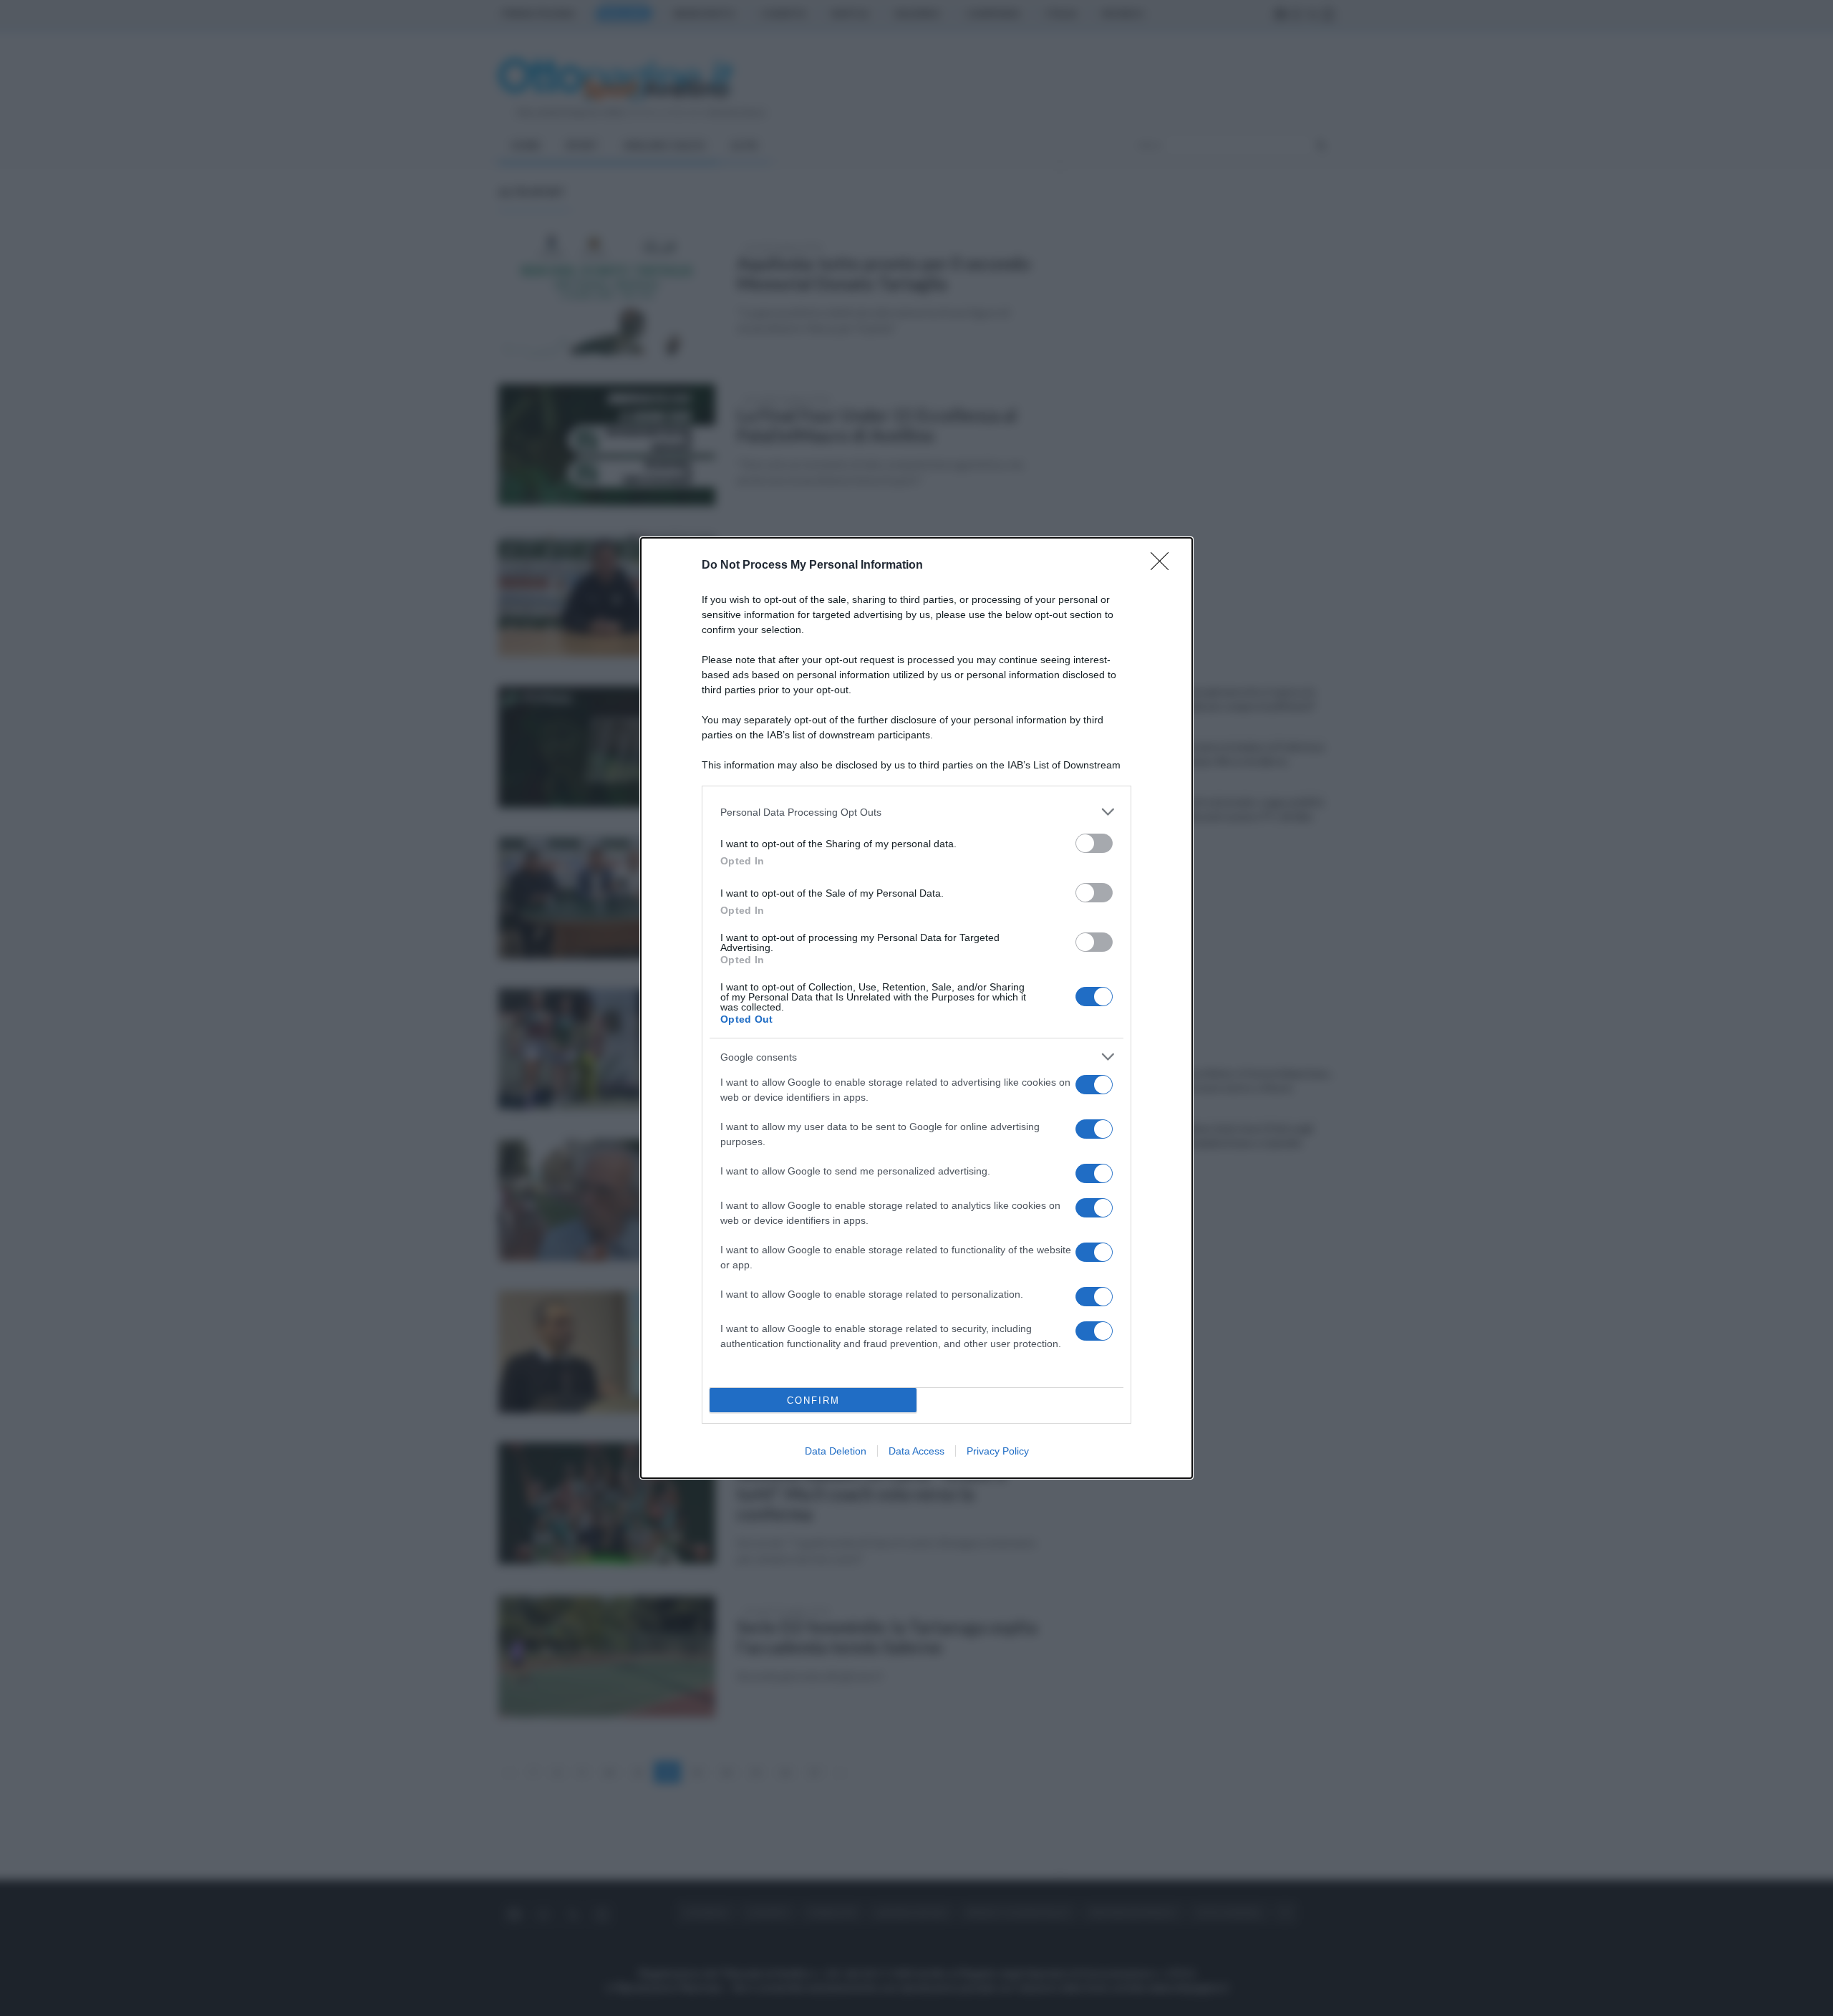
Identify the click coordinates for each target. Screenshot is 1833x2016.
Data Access (916, 1451)
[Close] (1164, 566)
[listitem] (916, 812)
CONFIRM (813, 1400)
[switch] (1094, 843)
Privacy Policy (998, 1451)
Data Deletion (836, 1451)
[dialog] (916, 1008)
